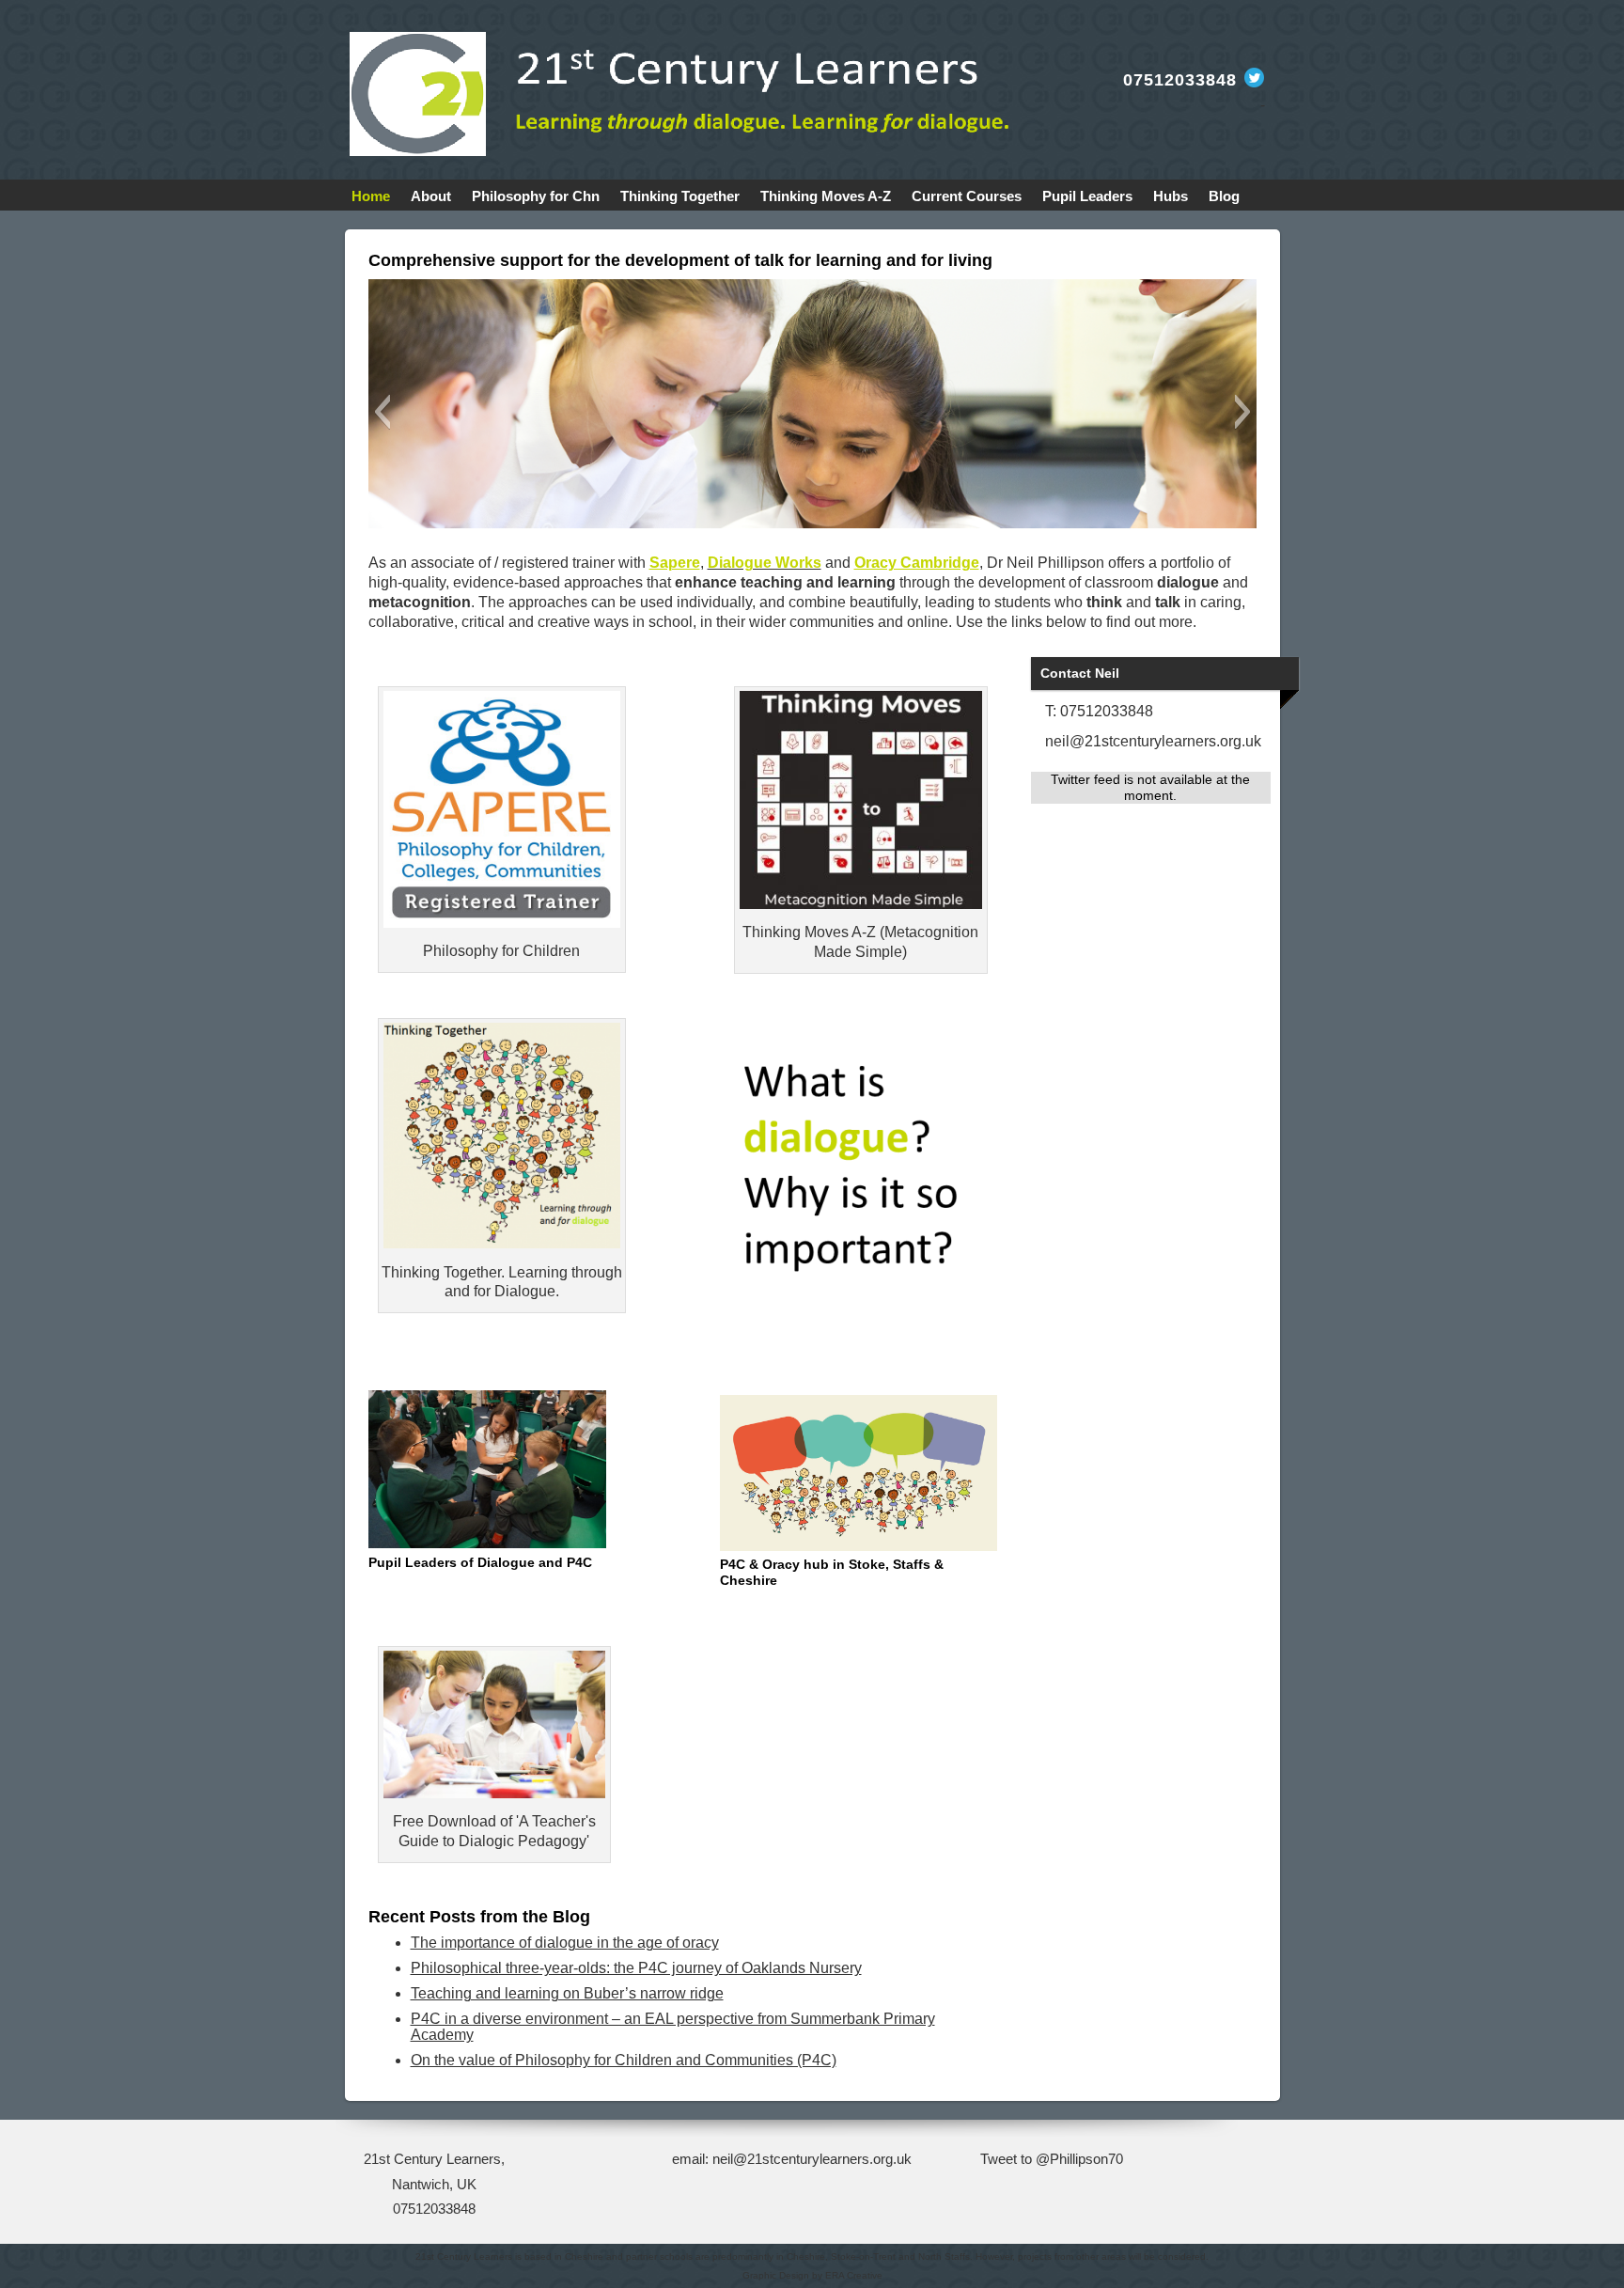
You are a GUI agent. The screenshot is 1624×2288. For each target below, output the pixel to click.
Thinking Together (680, 196)
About (431, 196)
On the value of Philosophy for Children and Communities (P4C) (624, 2060)
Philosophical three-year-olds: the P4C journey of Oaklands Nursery (636, 1968)
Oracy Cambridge (917, 563)
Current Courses (967, 196)
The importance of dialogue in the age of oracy (565, 1943)
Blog (1224, 196)
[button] (382, 412)
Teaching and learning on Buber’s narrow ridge (567, 1993)
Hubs (1171, 196)
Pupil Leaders (1087, 196)
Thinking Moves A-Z (826, 196)
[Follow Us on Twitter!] (1253, 82)
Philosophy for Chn (536, 196)
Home (371, 196)
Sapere (675, 563)
